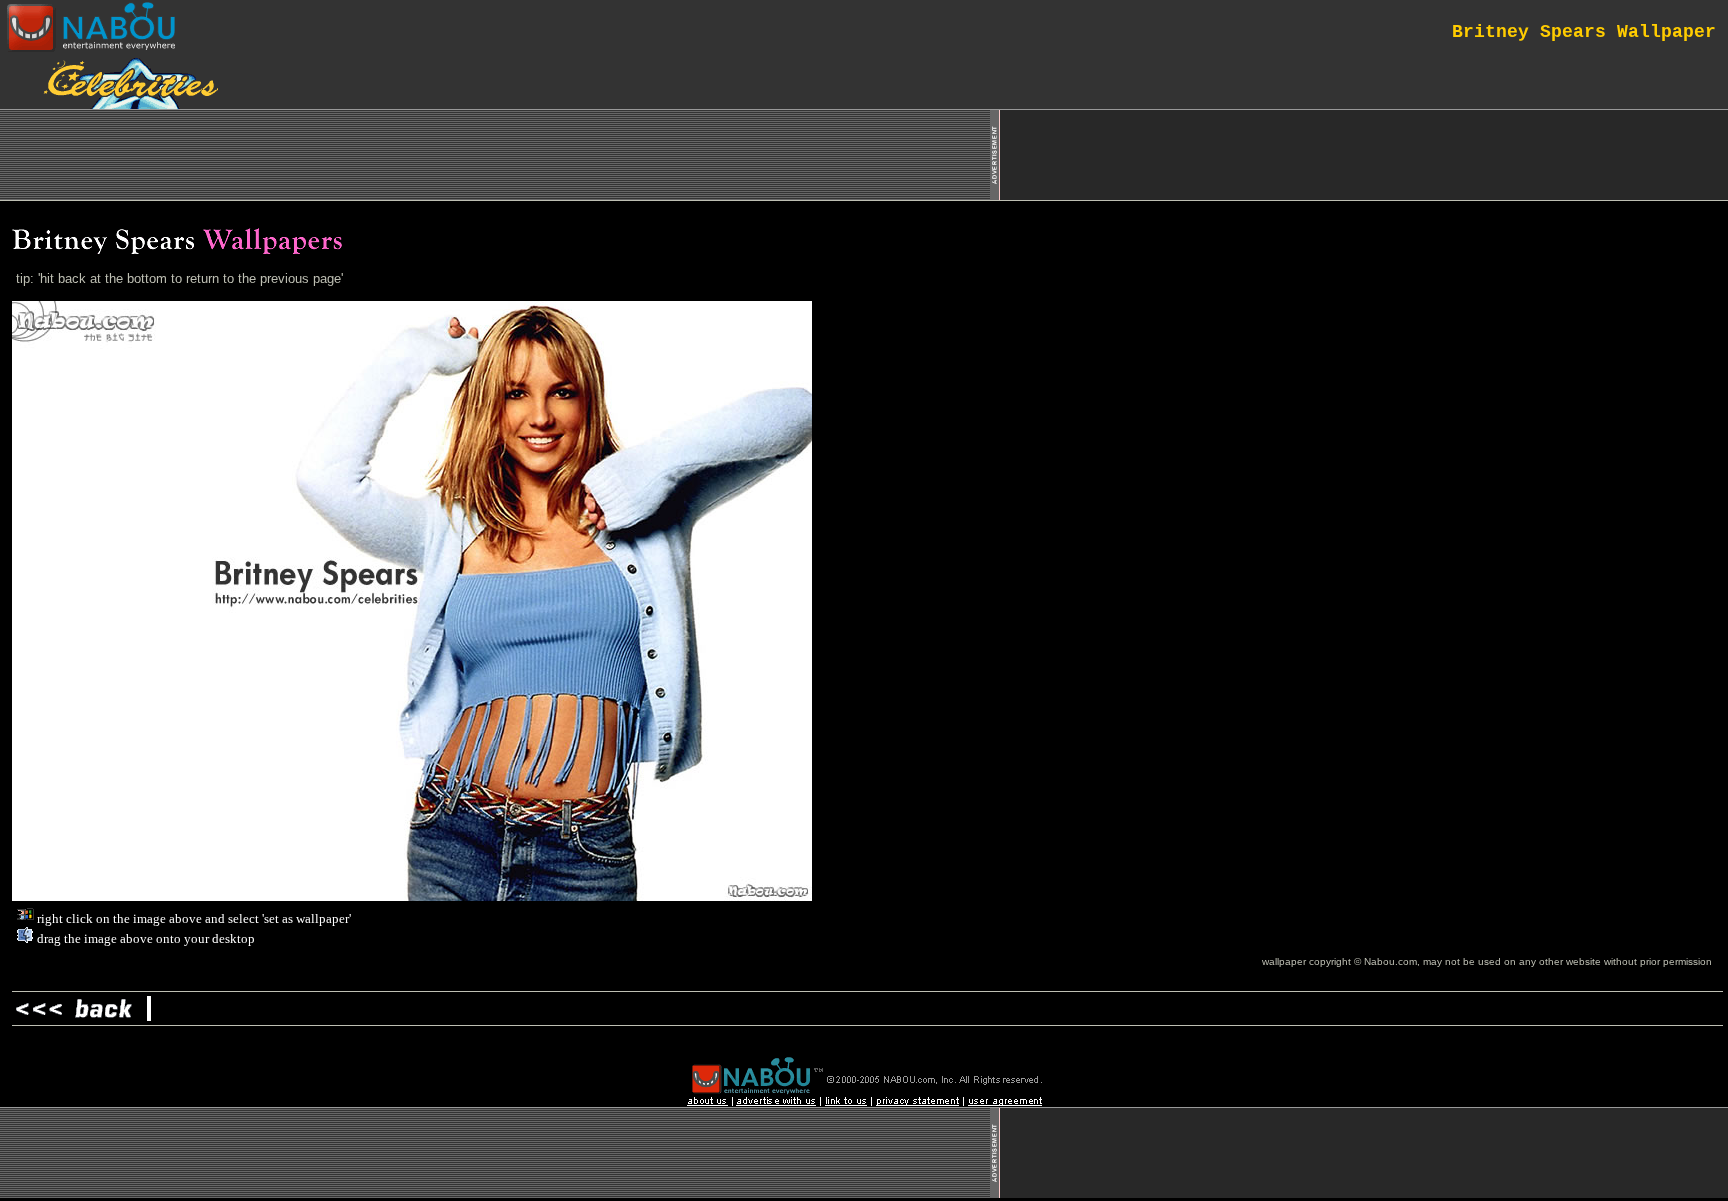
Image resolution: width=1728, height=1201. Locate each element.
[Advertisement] (1364, 155)
